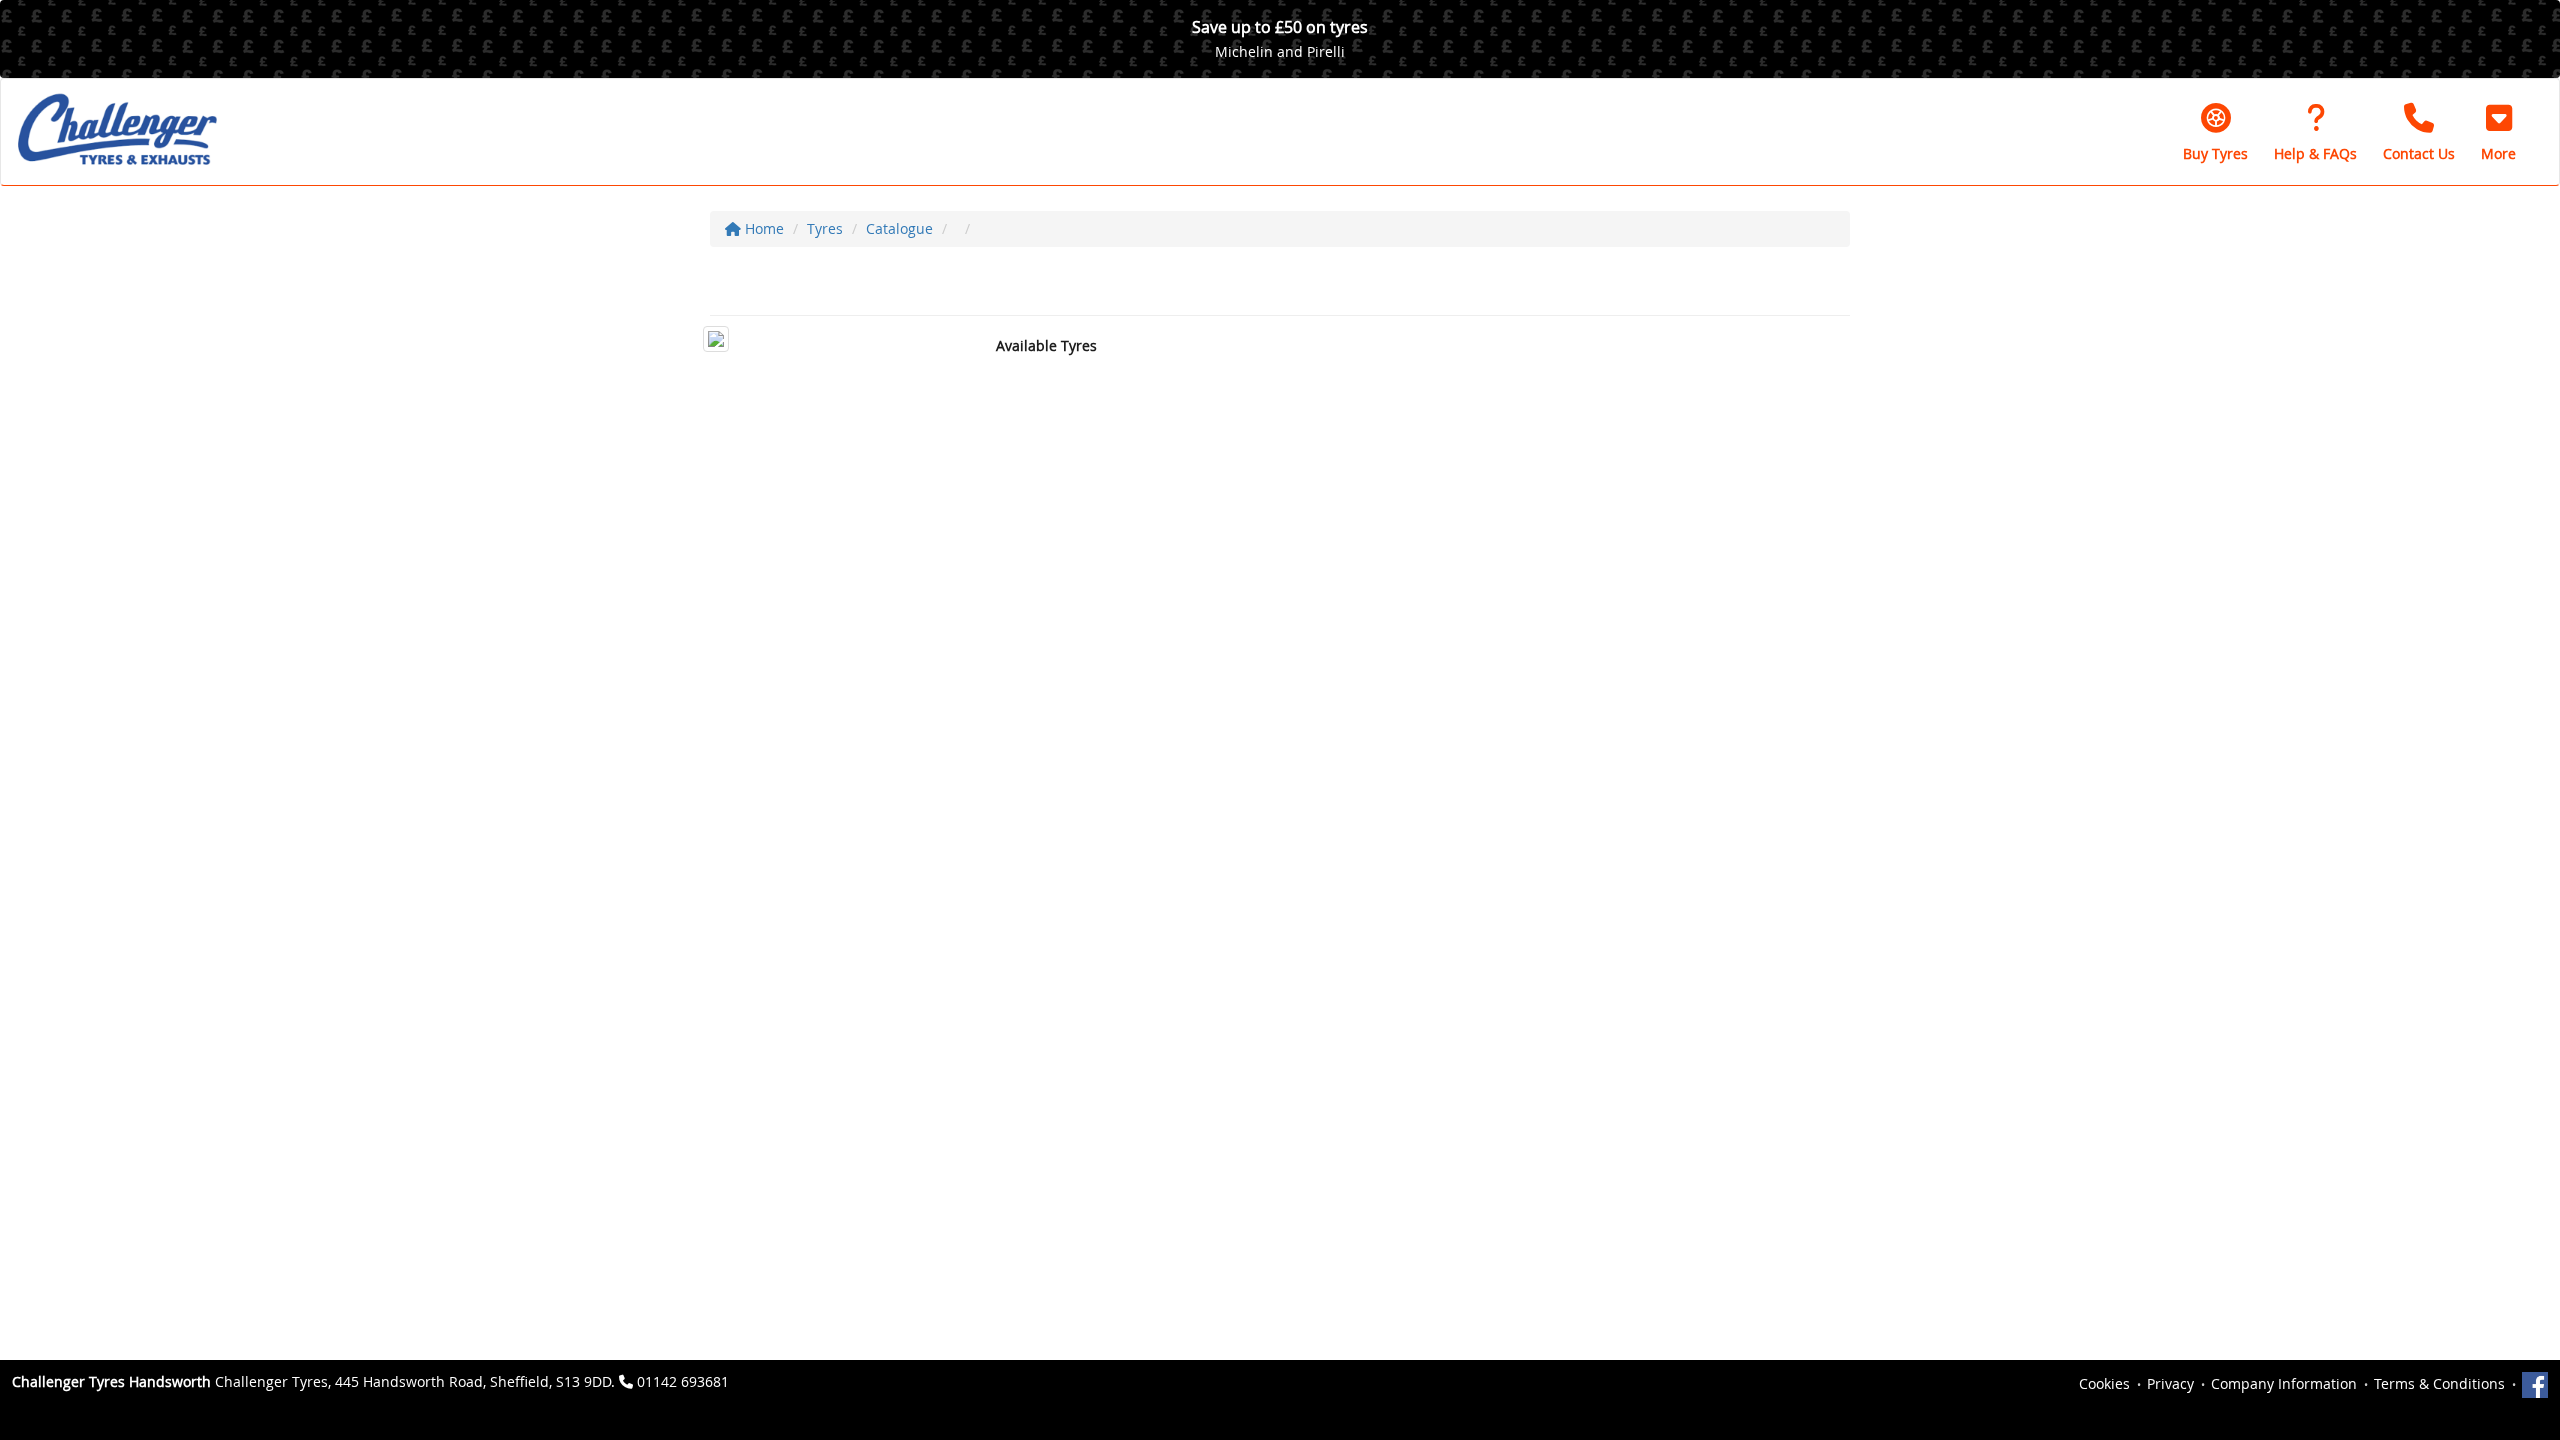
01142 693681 (683, 1381)
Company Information (2284, 1383)
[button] (2498, 132)
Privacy (2170, 1383)
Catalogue (899, 228)
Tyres (825, 228)
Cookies (2104, 1383)
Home (762, 228)
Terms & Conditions (2439, 1383)
